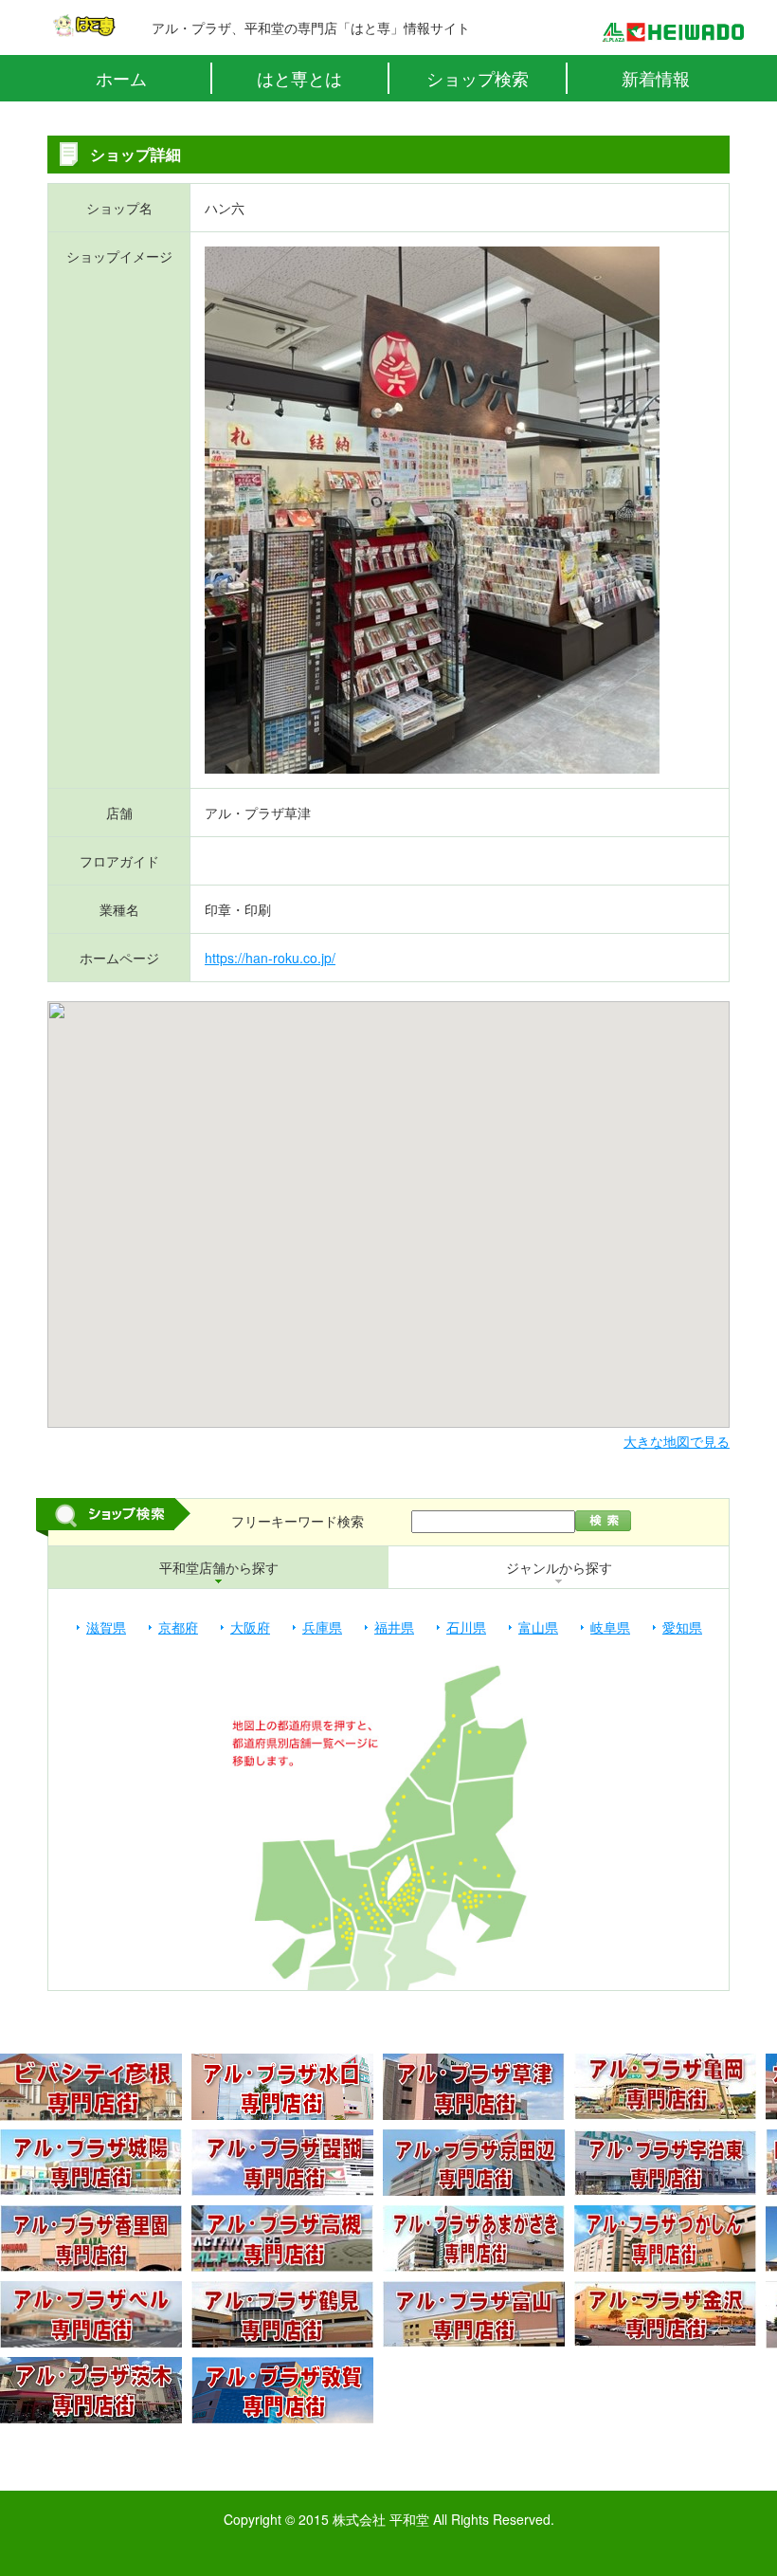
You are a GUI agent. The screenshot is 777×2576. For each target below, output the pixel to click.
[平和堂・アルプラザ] (673, 32)
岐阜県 (610, 1627)
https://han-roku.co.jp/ (270, 958)
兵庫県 (322, 1627)
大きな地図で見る (677, 1441)
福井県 (394, 1627)
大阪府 (250, 1627)
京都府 (178, 1627)
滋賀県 (106, 1627)
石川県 (466, 1627)
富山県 (538, 1627)
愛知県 (682, 1627)
